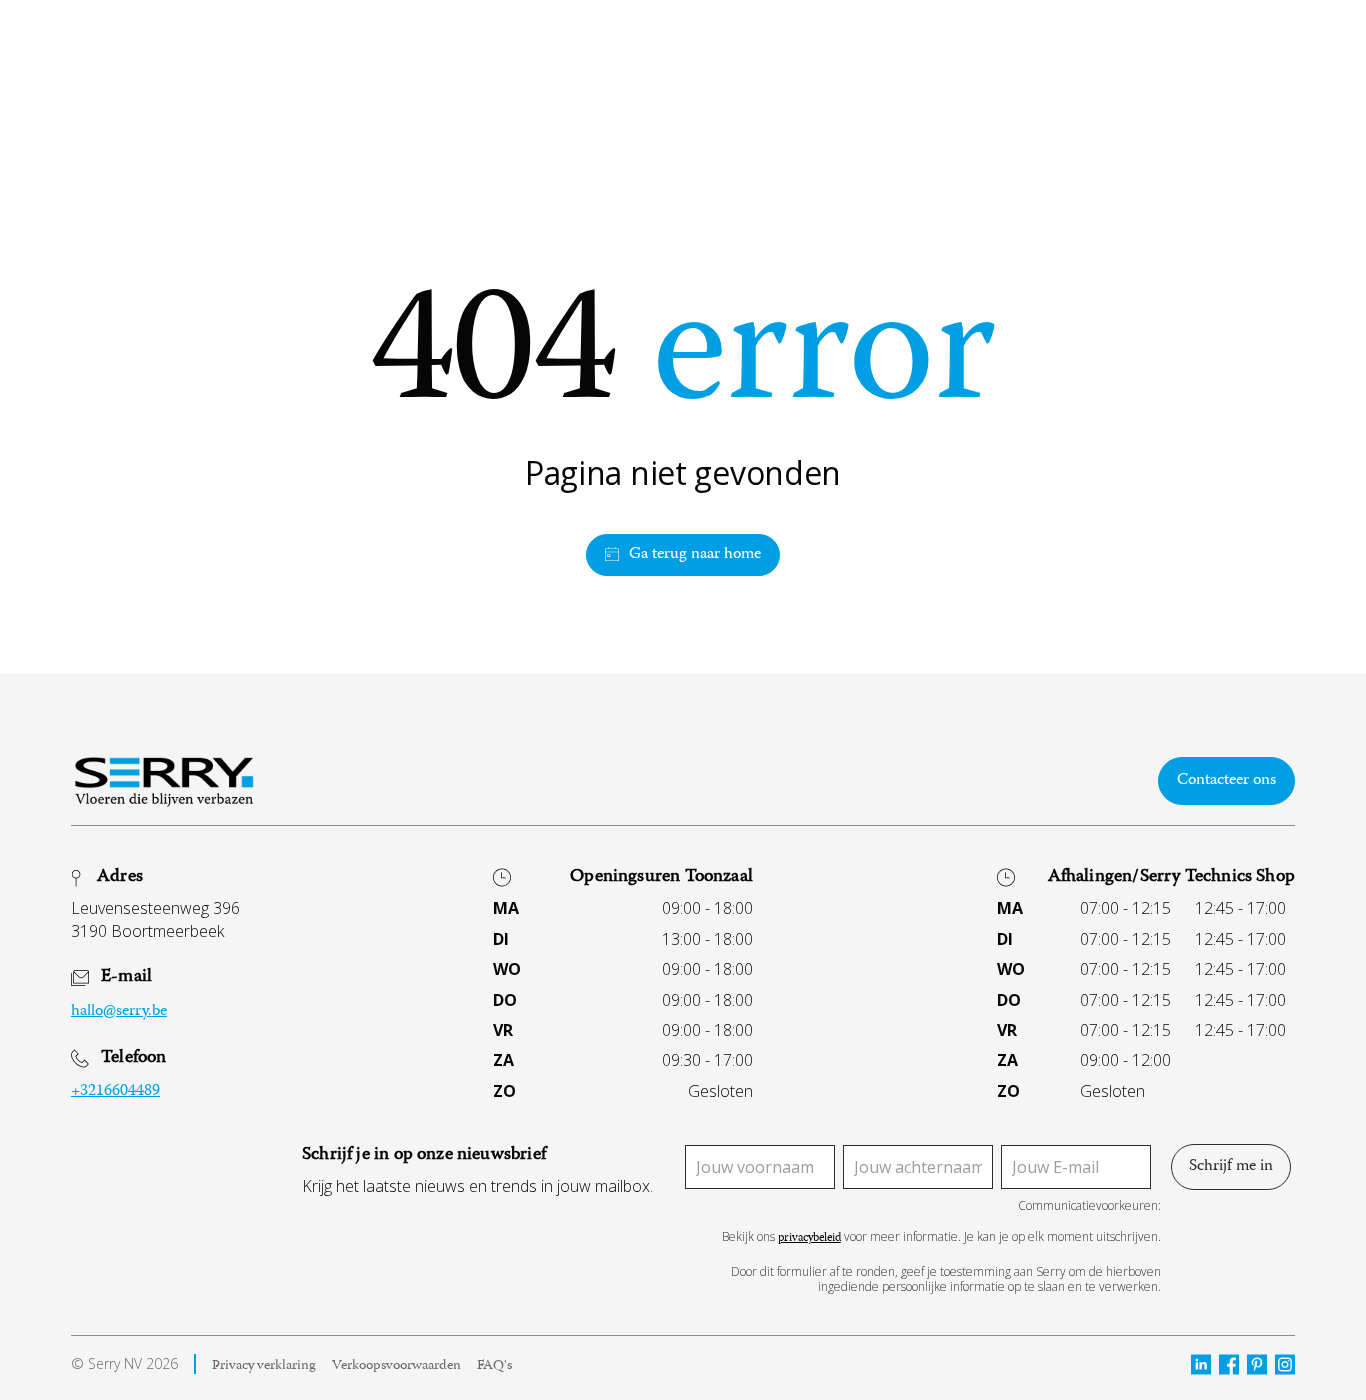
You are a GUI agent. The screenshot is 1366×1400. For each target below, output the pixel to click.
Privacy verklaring (264, 1367)
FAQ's (494, 1367)
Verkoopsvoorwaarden (396, 1367)
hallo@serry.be (119, 1012)
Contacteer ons (1226, 781)
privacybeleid (809, 1239)
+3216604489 (115, 1092)
